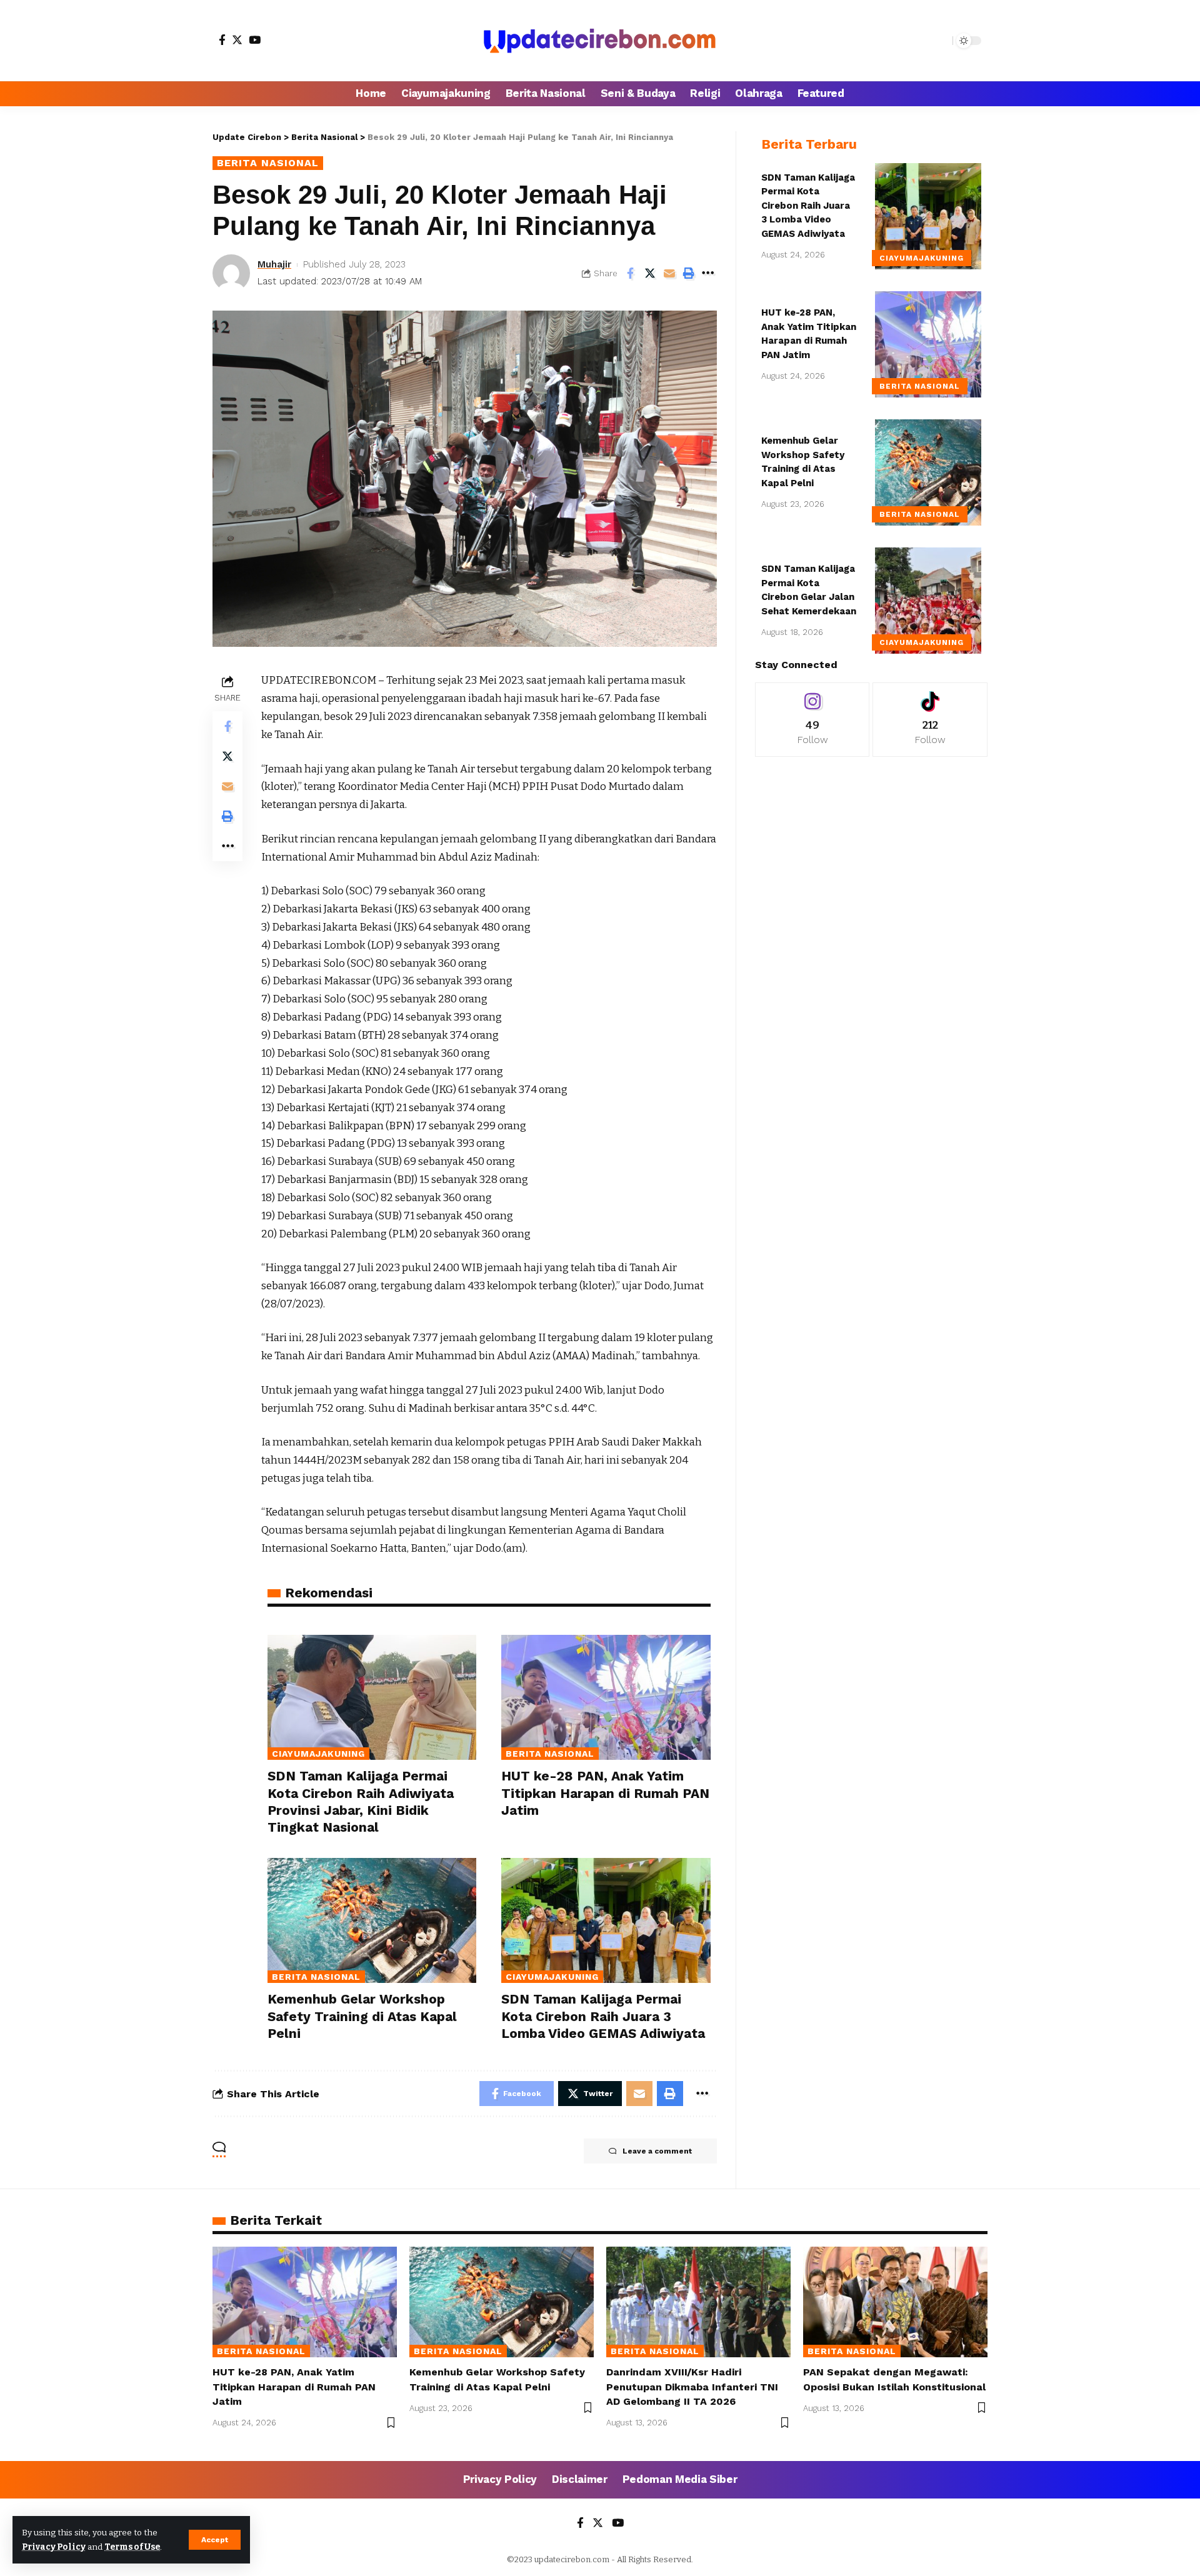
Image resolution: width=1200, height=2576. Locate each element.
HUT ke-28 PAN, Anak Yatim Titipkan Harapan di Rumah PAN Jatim (605, 1793)
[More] (708, 273)
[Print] (689, 273)
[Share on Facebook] (631, 273)
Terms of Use (132, 2547)
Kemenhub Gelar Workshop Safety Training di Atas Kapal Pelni (362, 2016)
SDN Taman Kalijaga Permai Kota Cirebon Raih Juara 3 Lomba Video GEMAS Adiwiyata (603, 2016)
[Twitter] (237, 40)
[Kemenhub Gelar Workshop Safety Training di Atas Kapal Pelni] (372, 1921)
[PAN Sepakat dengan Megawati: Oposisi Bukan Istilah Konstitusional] (895, 2302)
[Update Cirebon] (600, 41)
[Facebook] (222, 40)
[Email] (669, 273)
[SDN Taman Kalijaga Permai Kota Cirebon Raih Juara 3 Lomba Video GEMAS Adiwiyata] (606, 1921)
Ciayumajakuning (318, 1754)
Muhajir (274, 264)
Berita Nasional (268, 163)
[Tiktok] (930, 720)
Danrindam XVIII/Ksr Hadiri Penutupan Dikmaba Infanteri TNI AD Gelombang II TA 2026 (692, 2386)
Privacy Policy (54, 2547)
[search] (940, 41)
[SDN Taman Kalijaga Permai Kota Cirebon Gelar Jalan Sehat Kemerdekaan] (928, 601)
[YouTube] (255, 40)
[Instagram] (812, 720)
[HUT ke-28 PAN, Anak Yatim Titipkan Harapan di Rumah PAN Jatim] (606, 1698)
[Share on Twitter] (650, 273)
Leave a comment (657, 2151)
